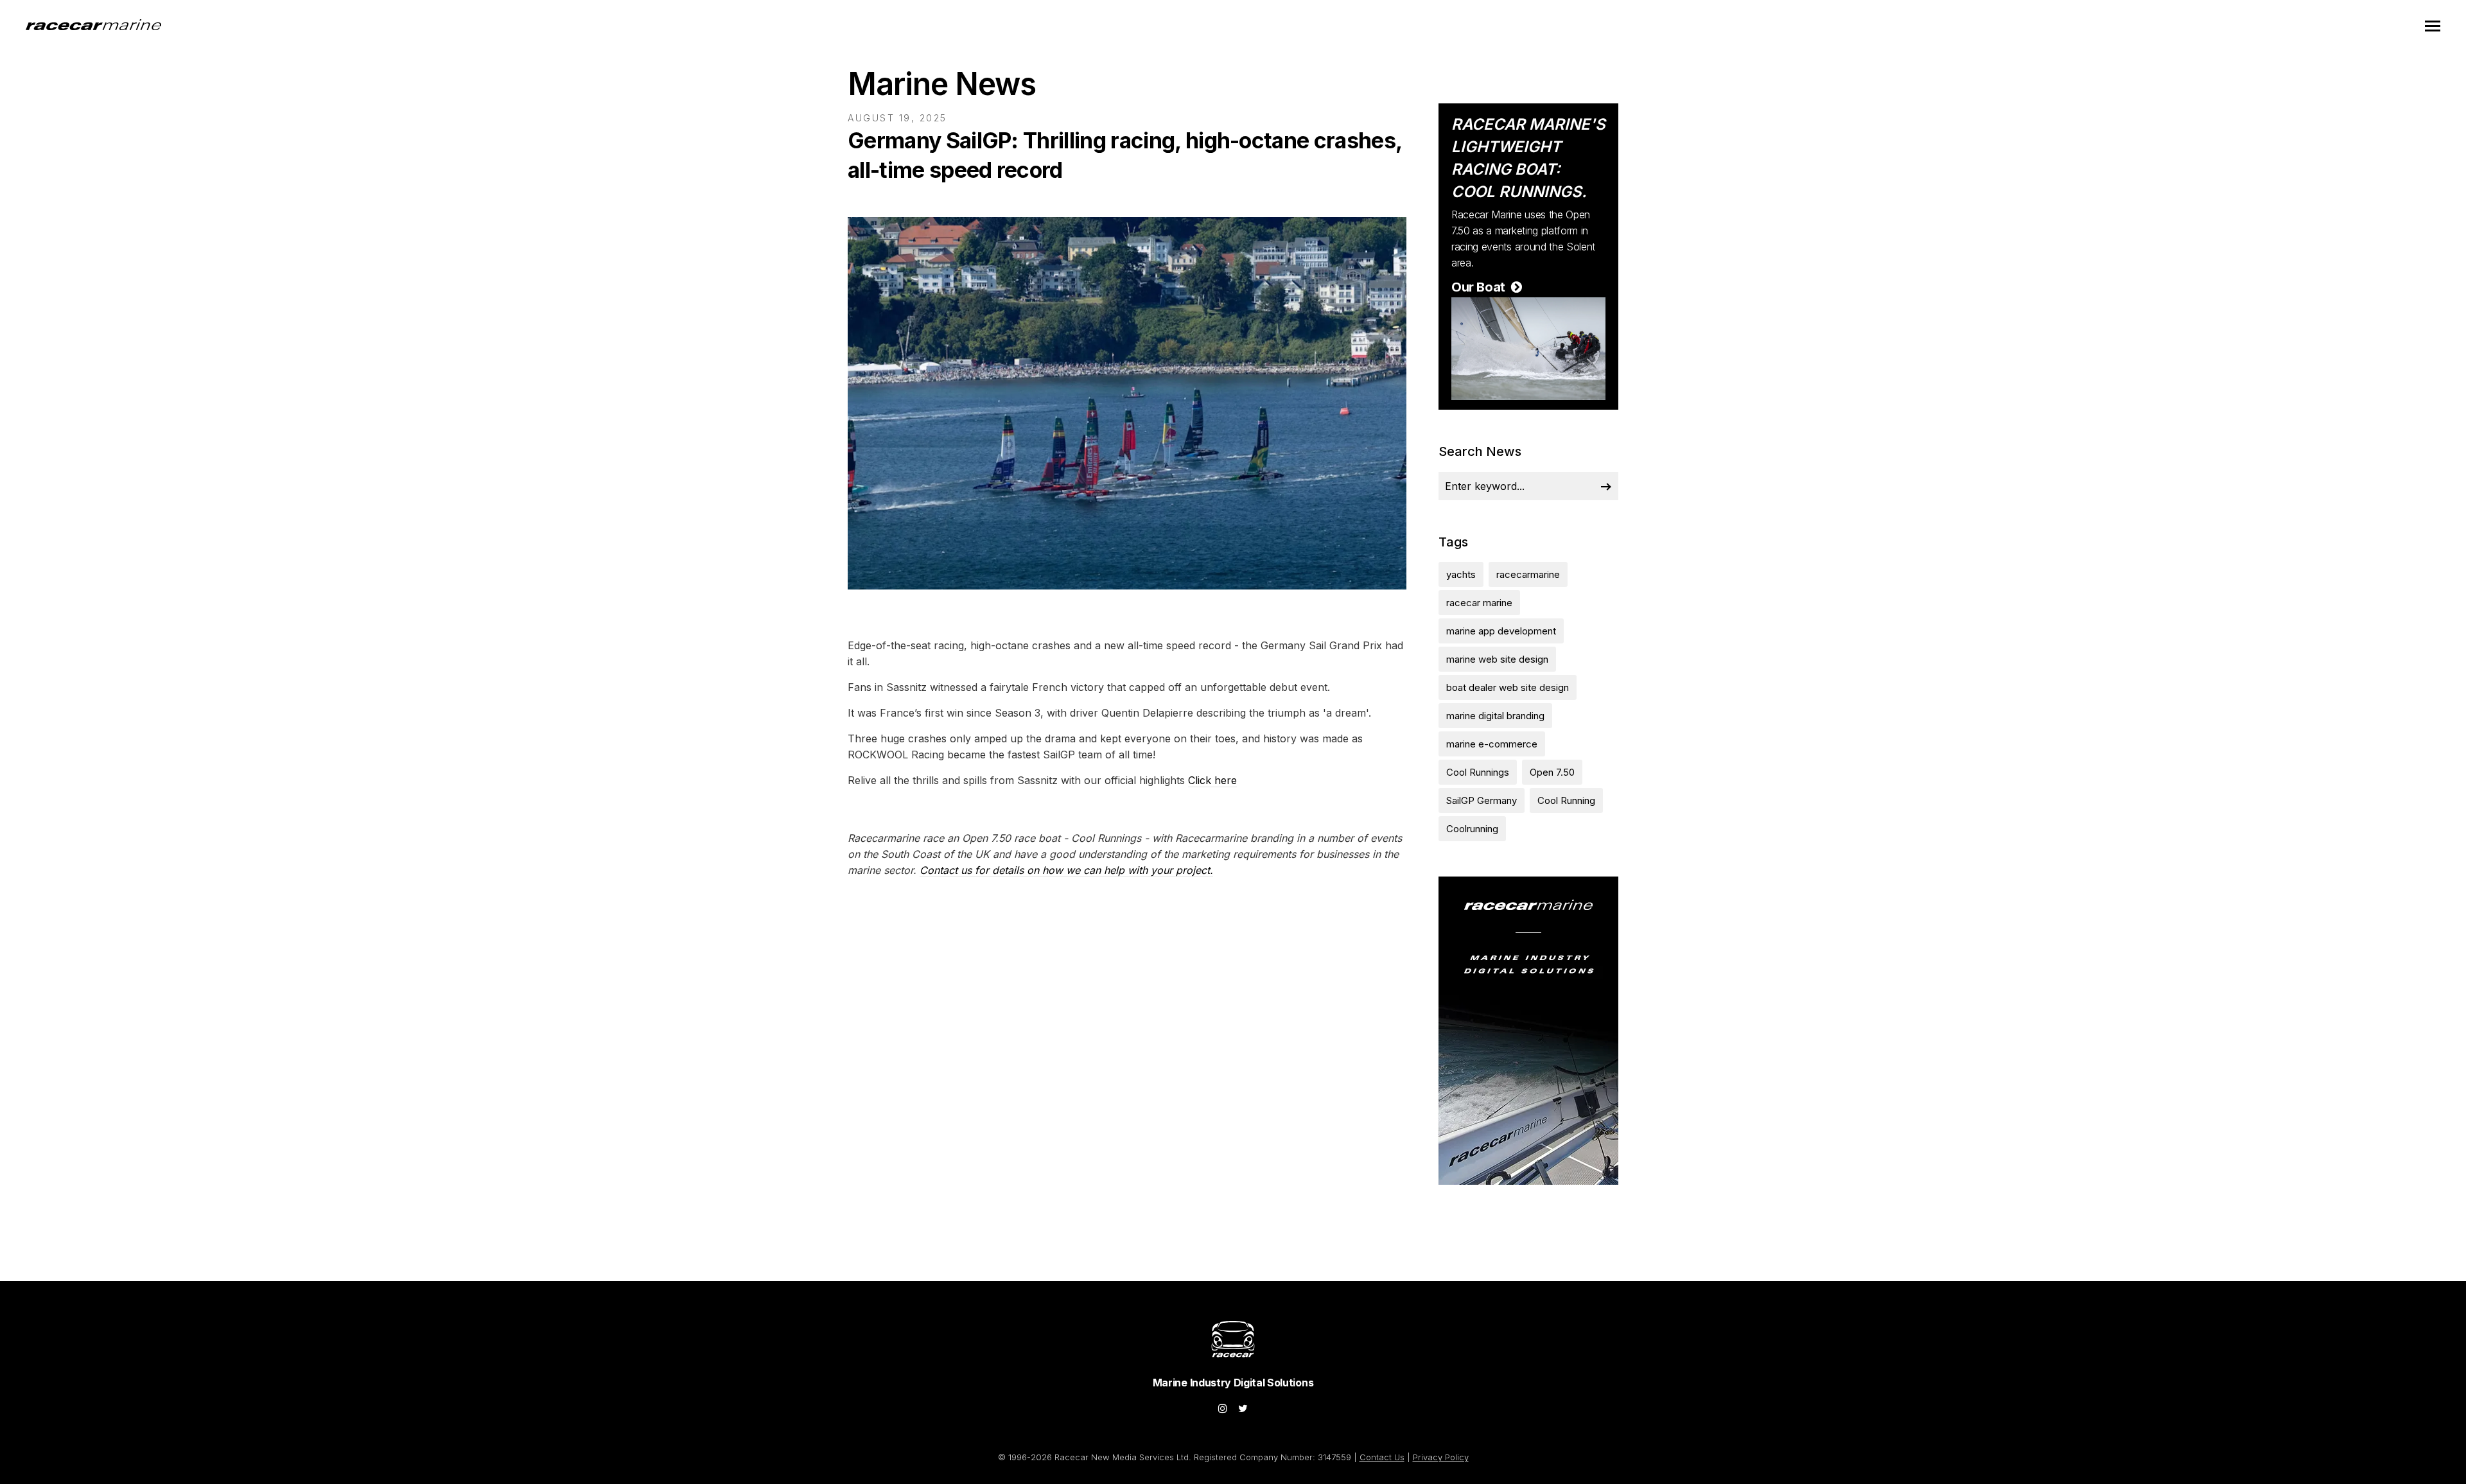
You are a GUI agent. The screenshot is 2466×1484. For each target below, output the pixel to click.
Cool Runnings (1478, 772)
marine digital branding (1495, 716)
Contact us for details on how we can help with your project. (1066, 870)
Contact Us (1382, 1457)
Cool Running (1566, 800)
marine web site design (1497, 659)
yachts (1461, 574)
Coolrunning (1472, 829)
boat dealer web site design (1508, 687)
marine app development (1501, 631)
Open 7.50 (1552, 772)
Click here (1212, 780)
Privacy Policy (1441, 1457)
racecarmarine (1528, 574)
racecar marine (1479, 603)
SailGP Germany (1482, 800)
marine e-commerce (1492, 744)
